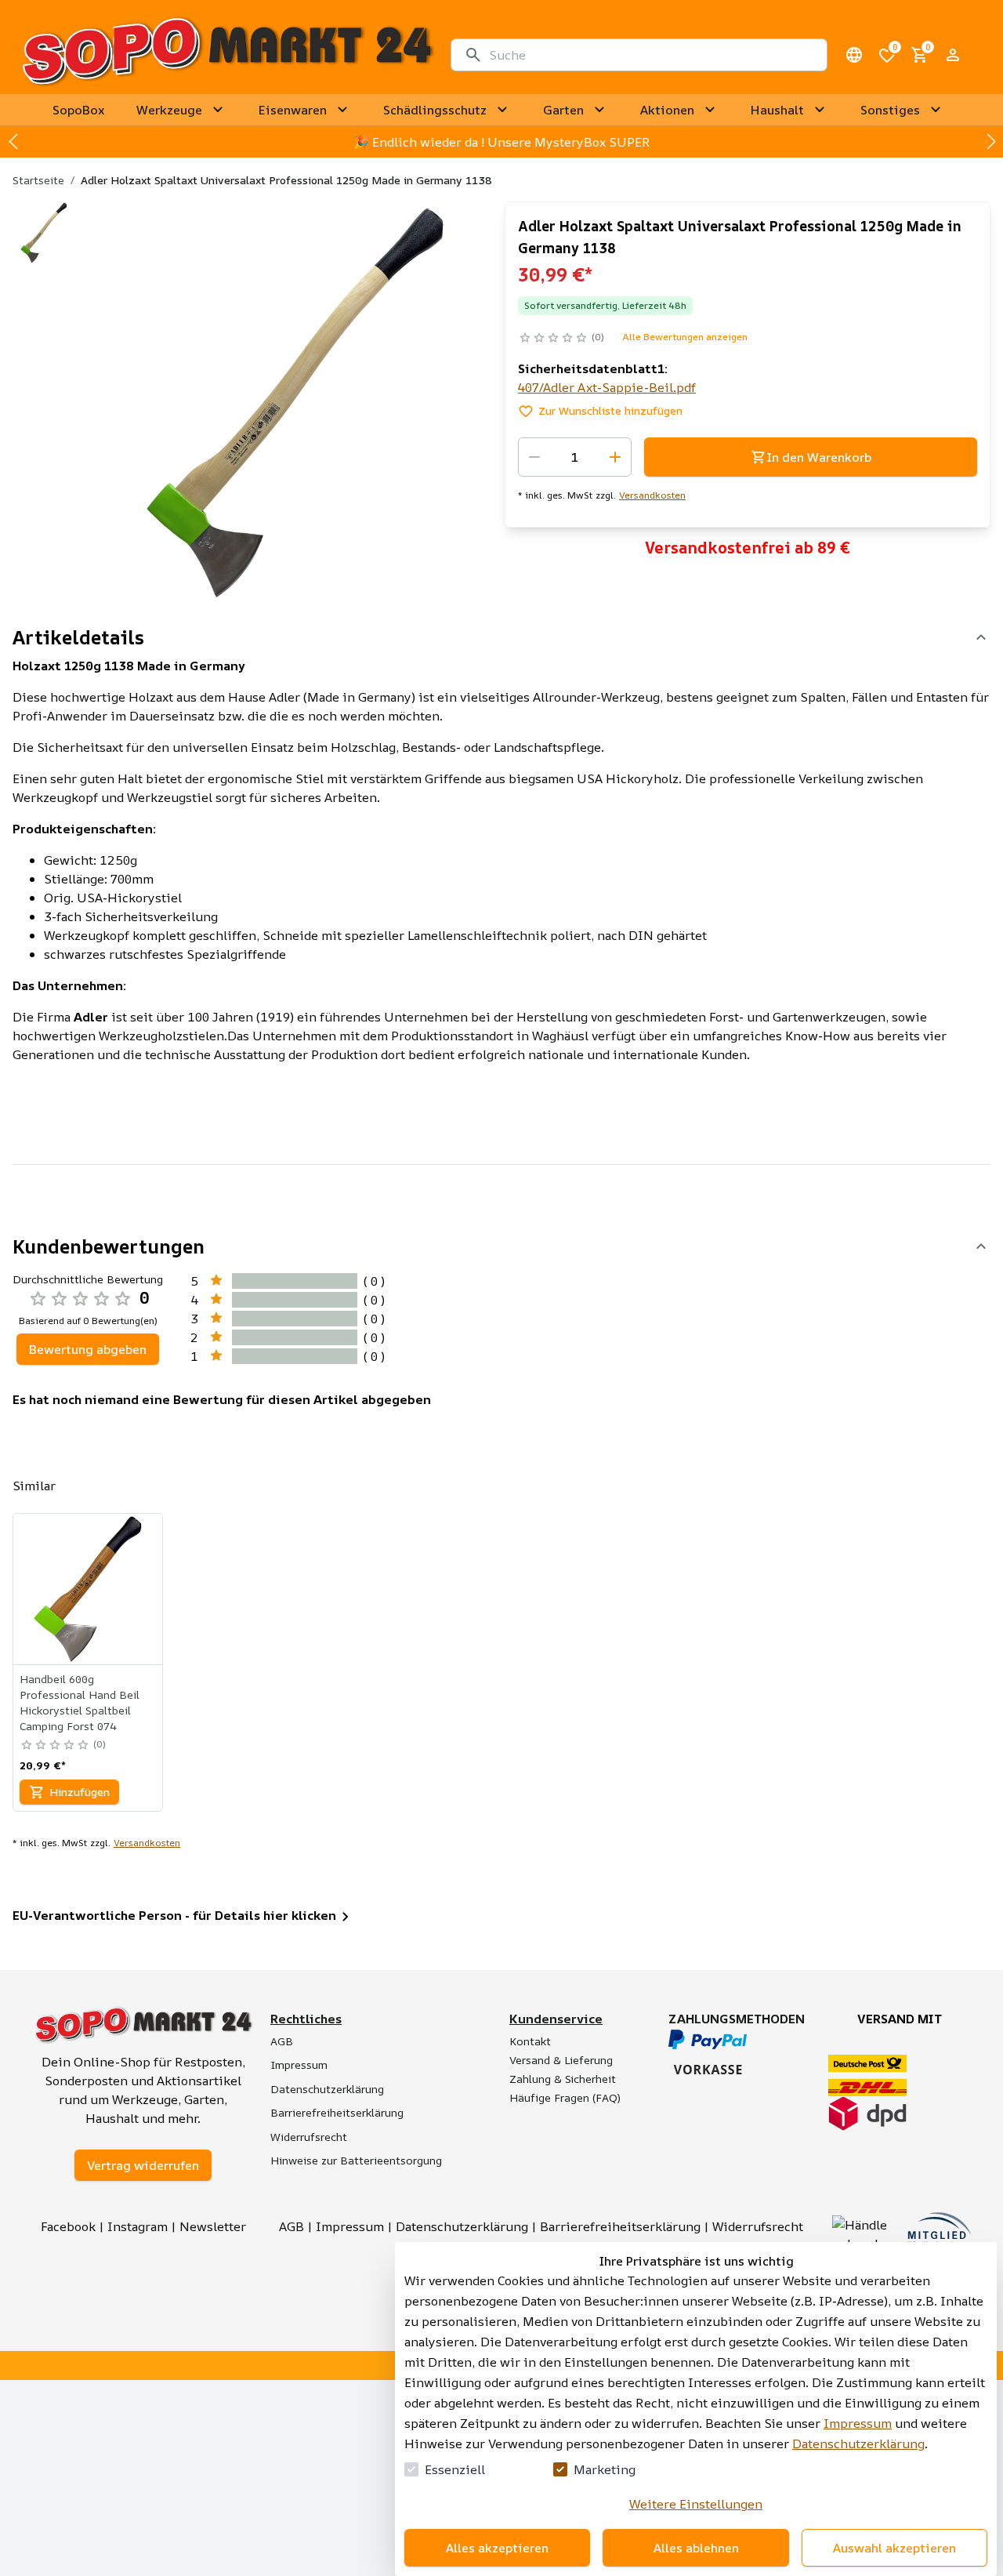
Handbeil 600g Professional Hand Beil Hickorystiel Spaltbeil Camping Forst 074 (80, 1702)
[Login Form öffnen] (953, 55)
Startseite (38, 180)
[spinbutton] (575, 457)
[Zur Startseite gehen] (227, 55)
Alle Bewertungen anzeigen (685, 337)
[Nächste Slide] (990, 142)
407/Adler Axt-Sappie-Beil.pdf (607, 387)
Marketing (605, 2469)
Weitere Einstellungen (696, 2504)
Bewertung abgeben (88, 1349)
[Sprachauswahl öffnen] (854, 55)
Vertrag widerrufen (143, 2165)
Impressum (858, 2423)
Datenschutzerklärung (858, 2444)
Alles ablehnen (696, 2548)
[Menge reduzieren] (534, 457)
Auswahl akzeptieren (894, 2548)
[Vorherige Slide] (13, 142)
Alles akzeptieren (497, 2548)
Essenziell (455, 2469)
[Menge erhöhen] (615, 457)
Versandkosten (652, 495)
